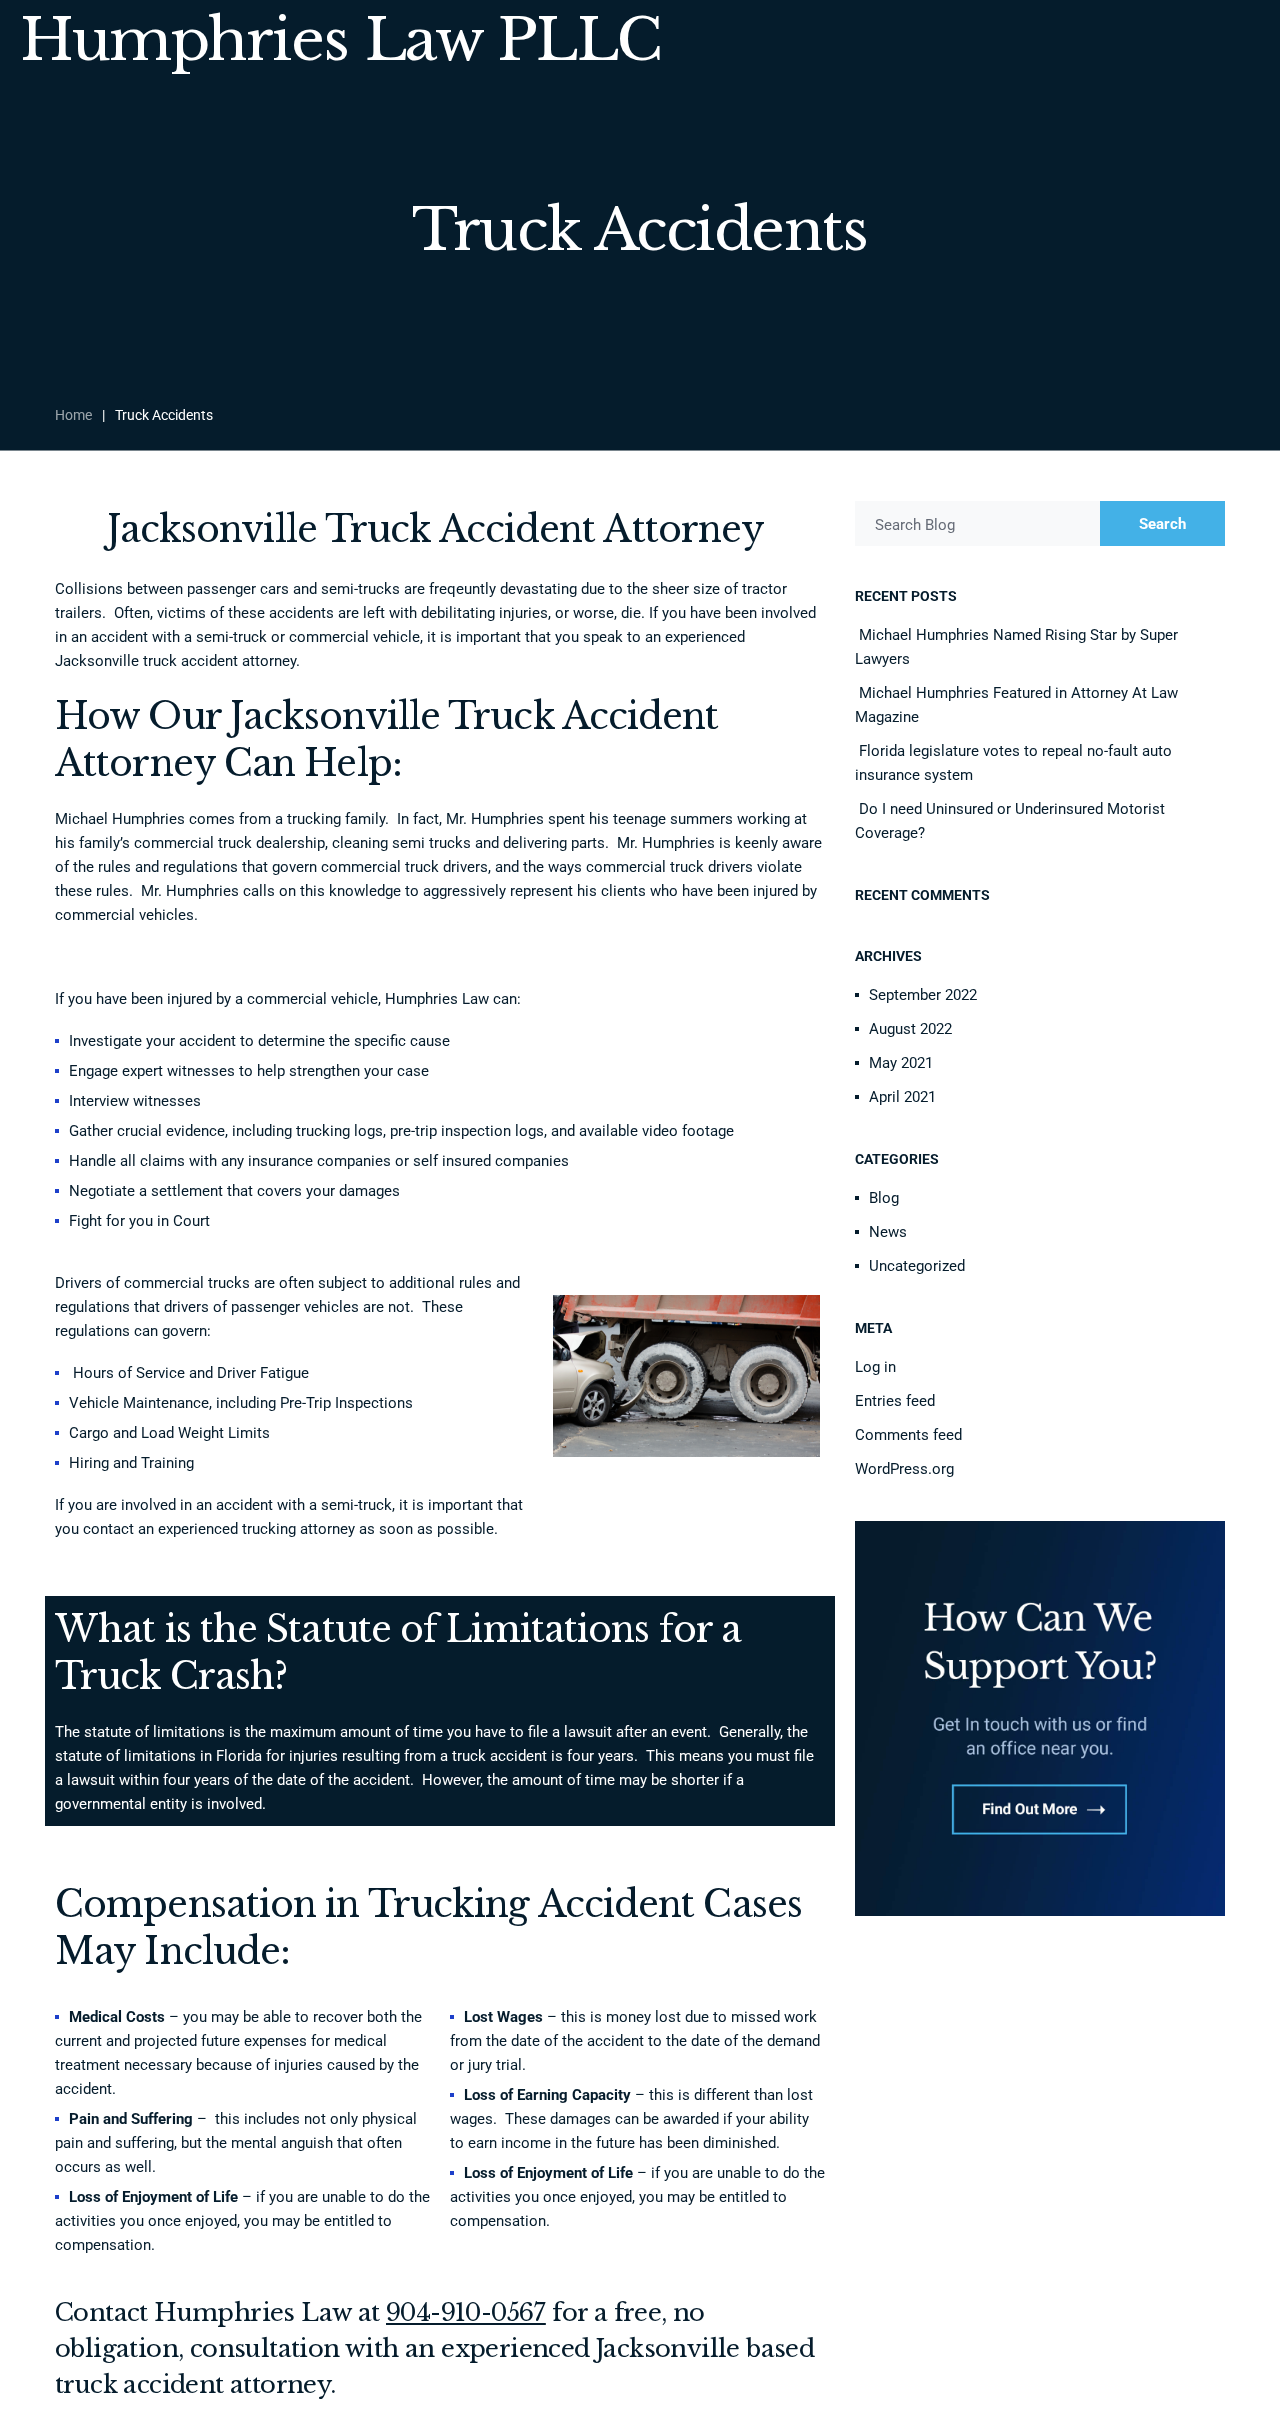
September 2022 (923, 995)
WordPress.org (904, 1469)
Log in (875, 1367)
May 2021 (901, 1063)
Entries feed (895, 1401)
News (888, 1232)
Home (73, 415)
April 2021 (902, 1097)
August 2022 (910, 1029)
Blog (884, 1198)
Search (1162, 524)
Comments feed (908, 1435)
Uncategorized (917, 1266)
